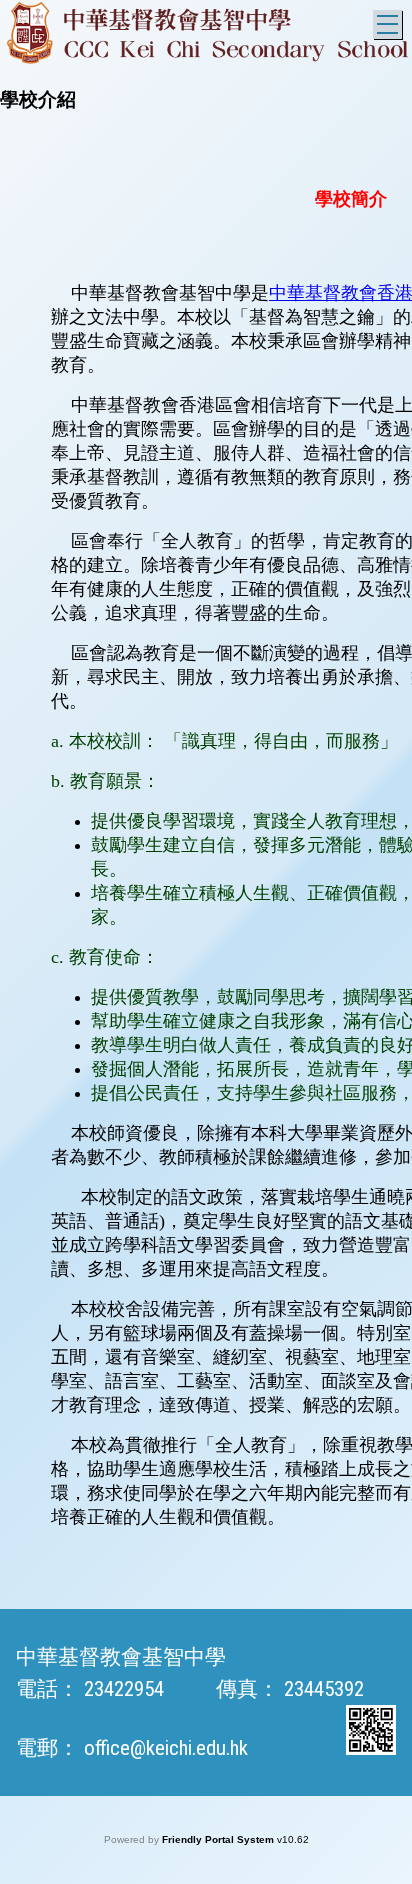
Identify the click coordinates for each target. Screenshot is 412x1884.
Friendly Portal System (219, 1839)
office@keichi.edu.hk (166, 1748)
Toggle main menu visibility (387, 24)
